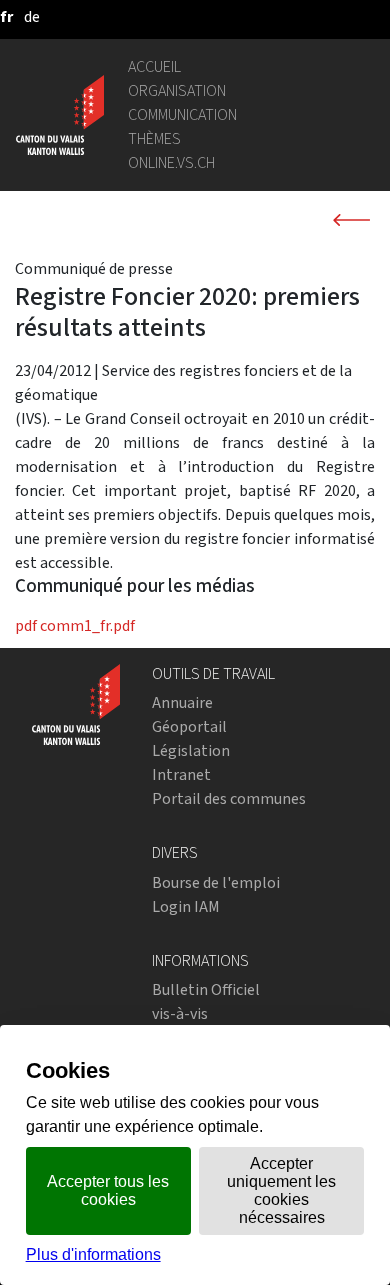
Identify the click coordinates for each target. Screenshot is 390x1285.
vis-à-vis (180, 1013)
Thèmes (154, 138)
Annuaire (182, 702)
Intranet (181, 774)
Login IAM (186, 906)
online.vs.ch (171, 162)
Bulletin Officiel (206, 989)
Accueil (154, 66)
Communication (182, 114)
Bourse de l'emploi (216, 882)
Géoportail (189, 726)
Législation (191, 750)
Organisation (177, 90)
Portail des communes (229, 798)
